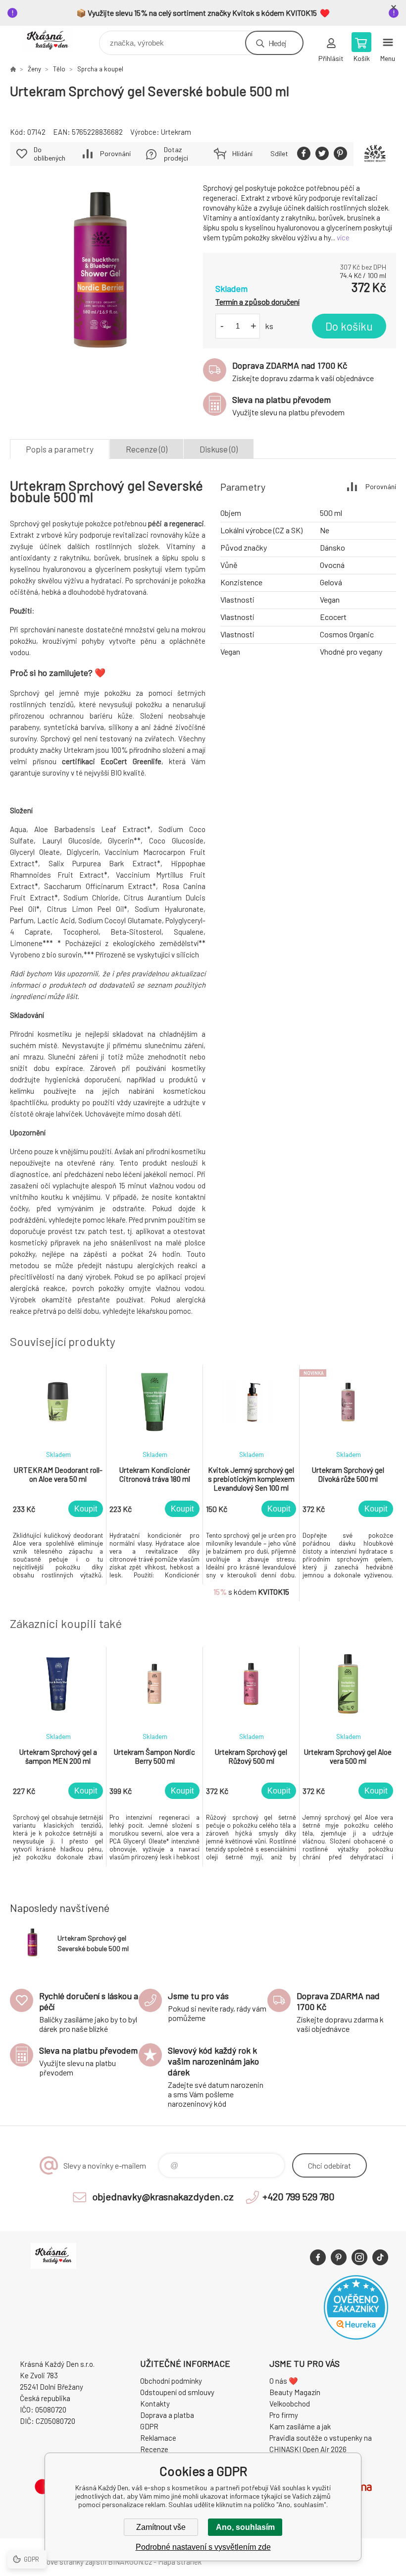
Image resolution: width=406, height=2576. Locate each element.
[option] (58, 1475)
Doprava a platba (167, 2415)
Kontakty (155, 2404)
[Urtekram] (375, 154)
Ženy (34, 69)
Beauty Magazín (295, 2392)
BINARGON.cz (130, 2562)
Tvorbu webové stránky (47, 2562)
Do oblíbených (50, 154)
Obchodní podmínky (171, 2381)
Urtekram (176, 132)
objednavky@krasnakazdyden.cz (163, 2196)
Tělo (59, 69)
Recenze (154, 2449)
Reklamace (158, 2438)
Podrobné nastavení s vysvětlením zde (203, 2547)
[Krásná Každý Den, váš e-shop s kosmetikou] (13, 69)
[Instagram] (359, 2257)
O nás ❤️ (284, 2381)
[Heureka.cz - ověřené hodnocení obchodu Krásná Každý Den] (356, 2337)
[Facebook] (318, 2257)
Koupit (86, 1509)
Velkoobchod (290, 2404)
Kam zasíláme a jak (300, 2426)
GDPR (149, 2426)
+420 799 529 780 (299, 2196)
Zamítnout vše (161, 2527)
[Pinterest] (339, 2257)
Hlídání (242, 153)
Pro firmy (284, 2415)
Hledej (277, 43)
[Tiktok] (380, 2257)
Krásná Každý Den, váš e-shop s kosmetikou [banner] (54, 40)
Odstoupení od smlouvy (177, 2392)
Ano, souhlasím (245, 2527)
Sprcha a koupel (100, 69)
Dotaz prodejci (176, 154)
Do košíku (349, 326)
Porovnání (115, 153)
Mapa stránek (180, 2562)
